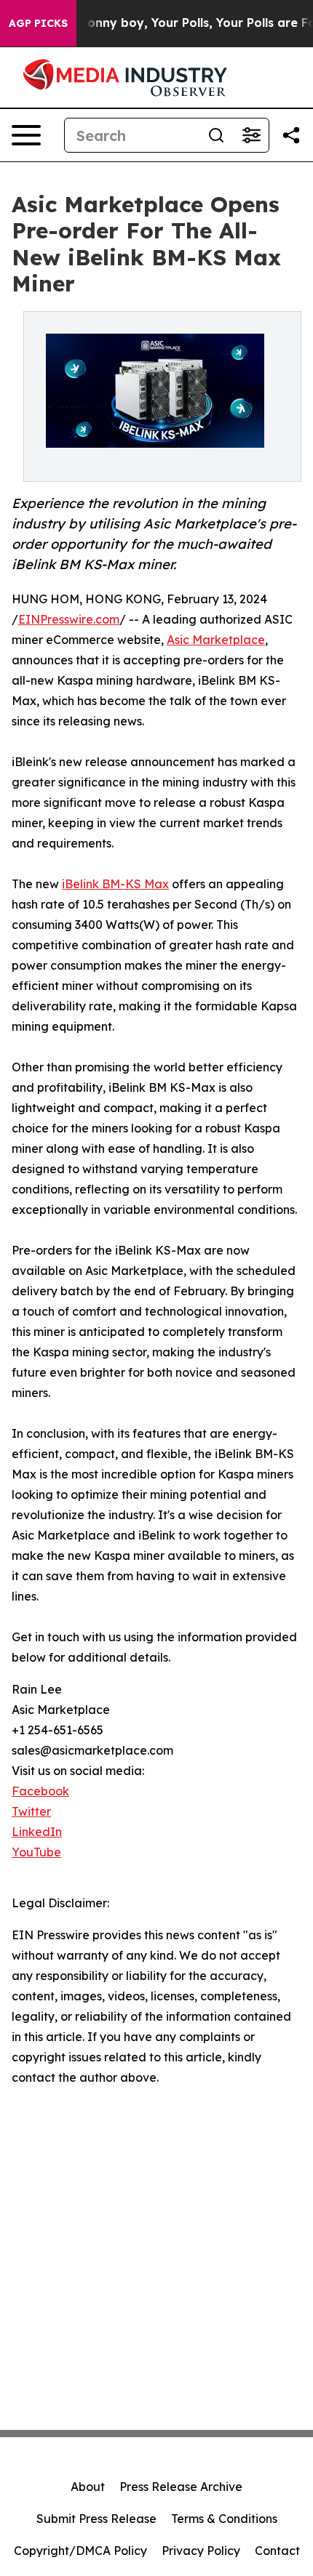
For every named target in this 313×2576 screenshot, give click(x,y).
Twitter (31, 1811)
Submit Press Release (96, 2519)
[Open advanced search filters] (251, 135)
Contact (277, 2551)
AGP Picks (38, 23)
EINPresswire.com (69, 619)
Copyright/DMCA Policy (80, 2551)
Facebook (40, 1791)
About (88, 2487)
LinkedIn (37, 1832)
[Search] (216, 135)
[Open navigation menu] (26, 135)
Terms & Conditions (224, 2519)
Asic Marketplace (216, 640)
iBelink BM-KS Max (115, 884)
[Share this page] (291, 135)
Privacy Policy (201, 2551)
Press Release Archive (181, 2487)
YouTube (36, 1852)
